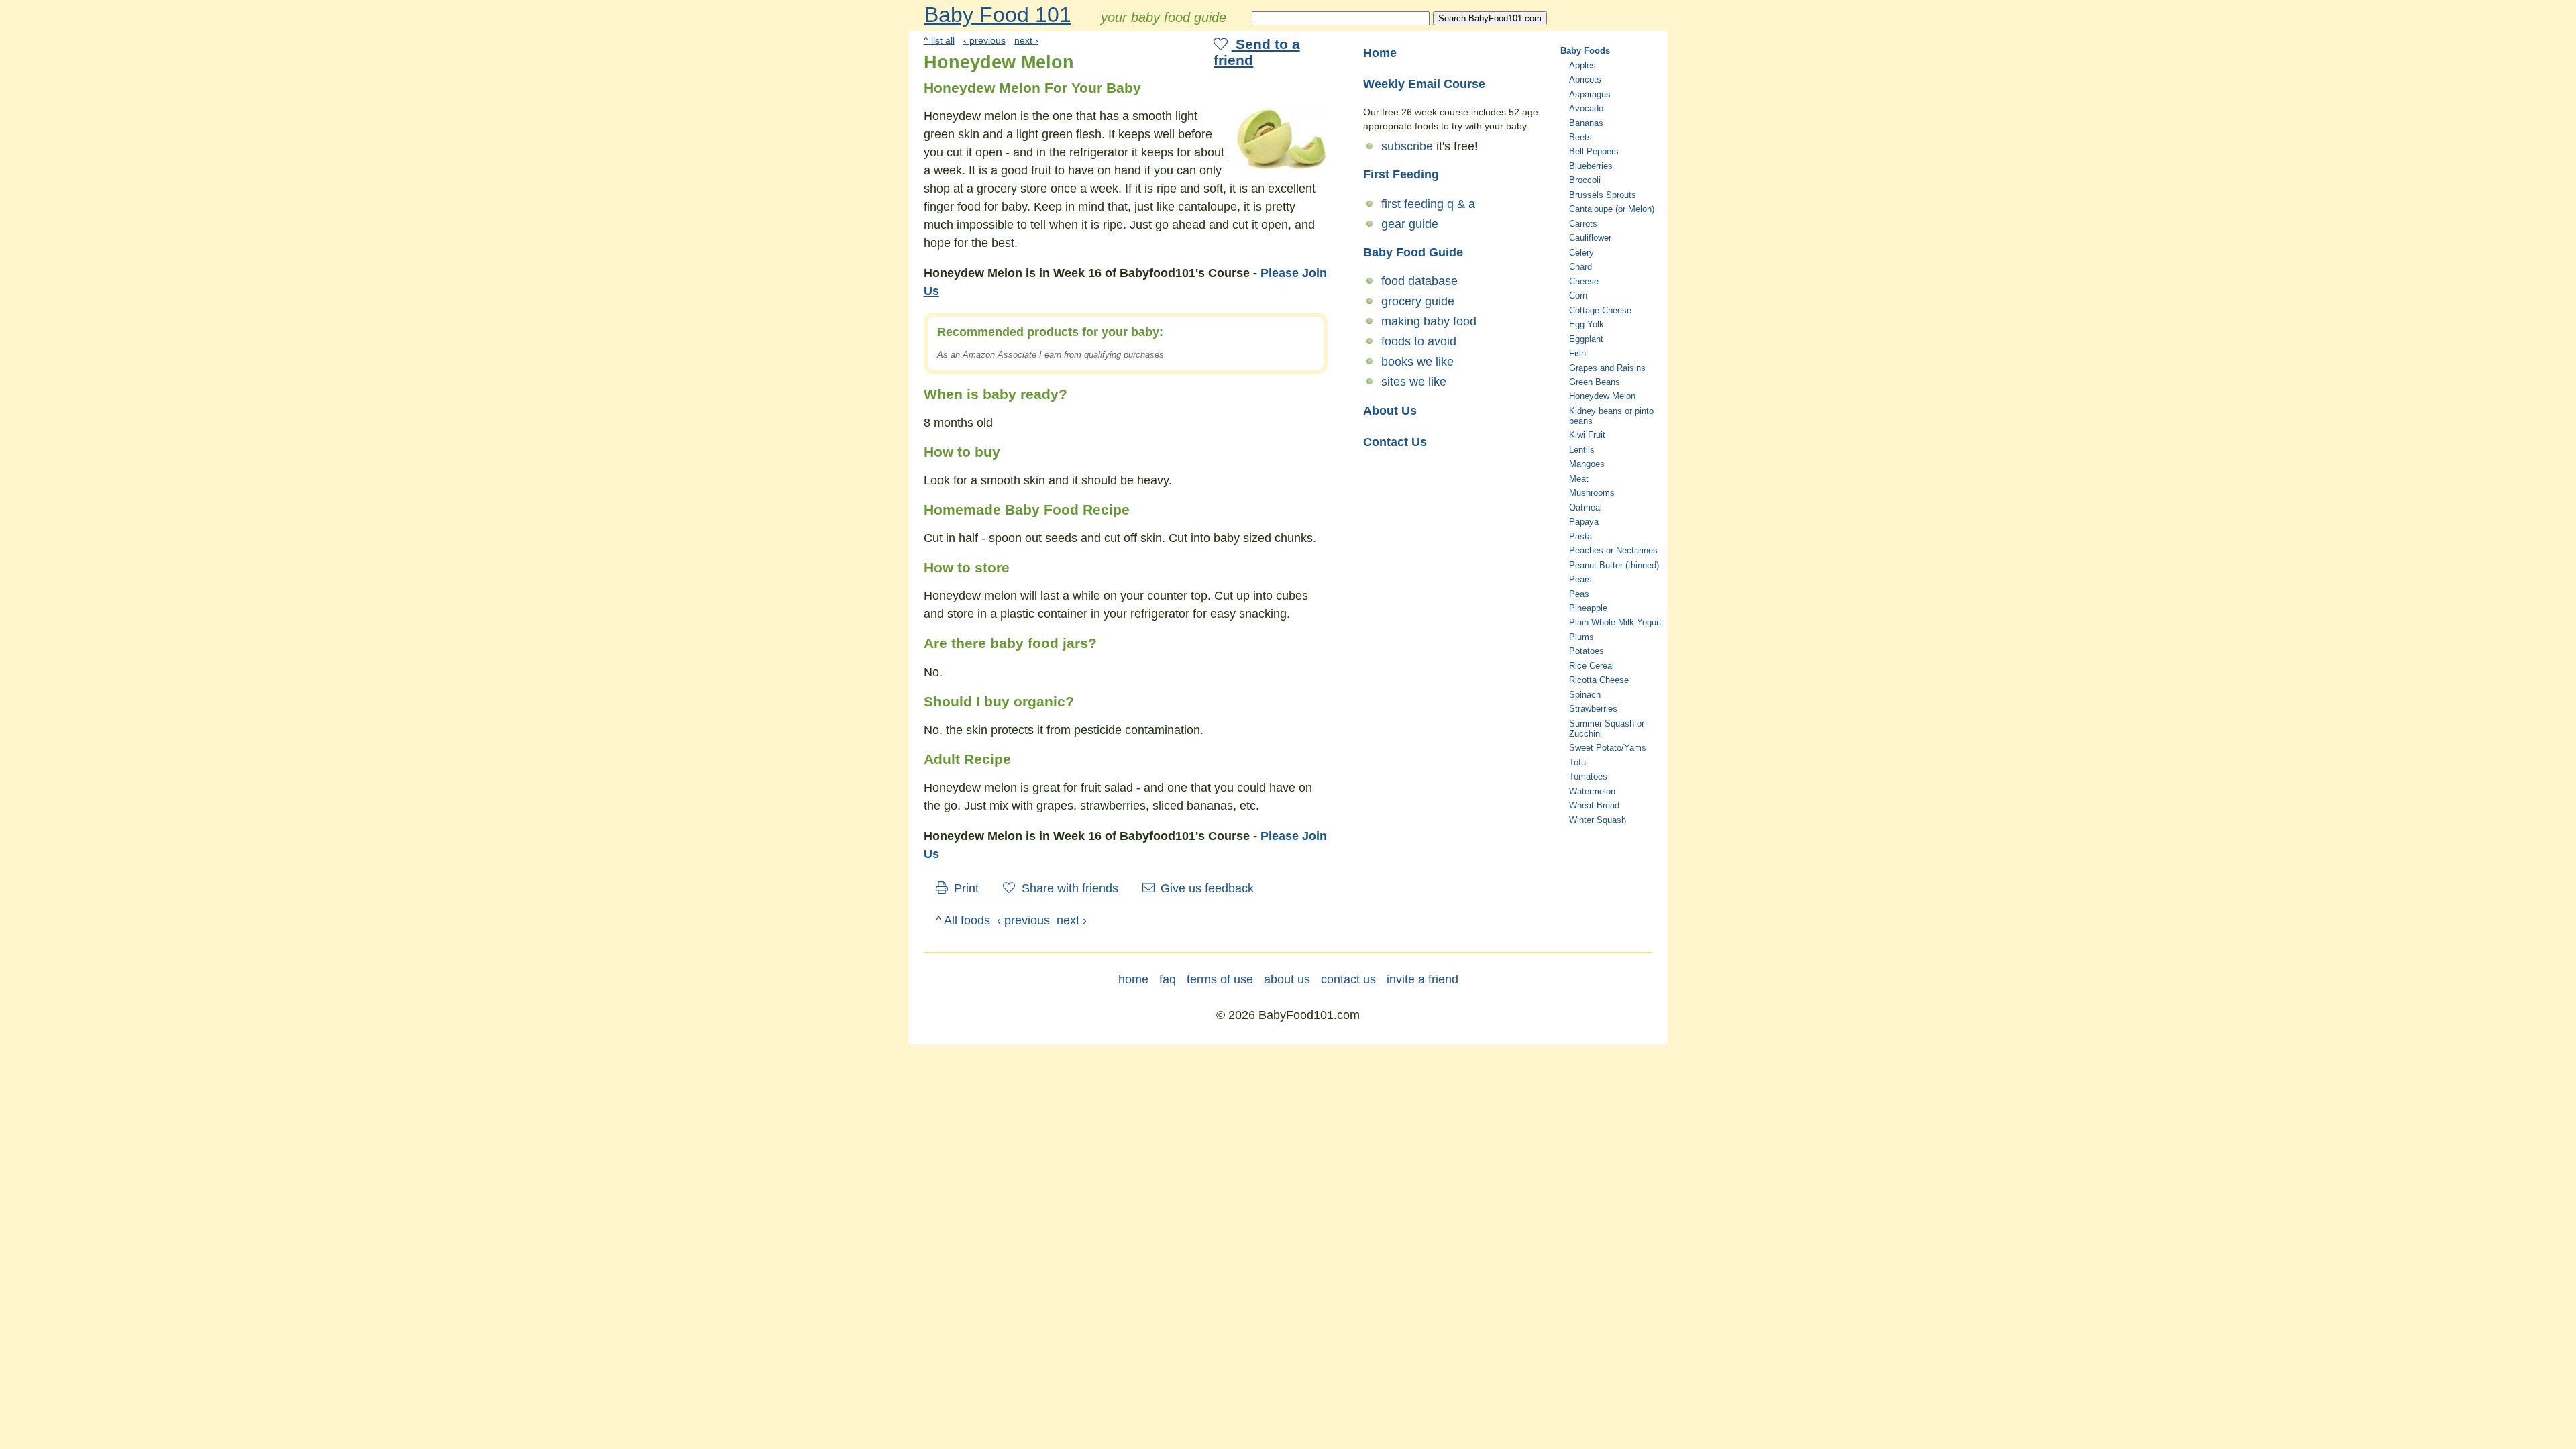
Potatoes (1587, 651)
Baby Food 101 (998, 15)
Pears (1580, 579)
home (1133, 979)
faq (1168, 979)
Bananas (1586, 123)
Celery (1581, 253)
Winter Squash (1598, 820)
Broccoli (1585, 180)
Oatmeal (1586, 507)
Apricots (1585, 79)
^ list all (939, 40)
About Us (1390, 411)
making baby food (1429, 321)
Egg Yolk (1587, 324)
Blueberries (1591, 166)
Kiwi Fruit (1587, 435)
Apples (1582, 65)
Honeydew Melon (1602, 396)
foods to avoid (1419, 341)
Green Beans (1595, 382)
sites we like (1414, 382)
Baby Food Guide (1413, 252)
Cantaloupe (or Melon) (1612, 209)
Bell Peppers (1594, 151)
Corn (1578, 296)
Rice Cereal (1592, 666)
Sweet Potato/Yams (1608, 748)
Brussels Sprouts (1603, 195)
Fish (1577, 353)
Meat (1579, 479)
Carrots (1583, 224)
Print (965, 888)
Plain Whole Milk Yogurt (1615, 622)
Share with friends (1068, 888)
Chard (1580, 267)
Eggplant (1586, 339)
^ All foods (963, 920)
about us (1287, 979)
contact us (1348, 979)
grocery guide (1418, 301)
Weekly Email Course (1424, 84)
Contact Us (1395, 442)
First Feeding (1401, 174)
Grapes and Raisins (1607, 368)
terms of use (1220, 979)
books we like (1417, 362)
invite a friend (1423, 979)
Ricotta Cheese (1599, 680)
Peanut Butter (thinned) (1614, 565)
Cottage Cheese (1600, 310)
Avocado (1586, 108)
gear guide (1410, 224)
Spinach (1585, 695)
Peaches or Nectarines (1613, 550)
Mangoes (1587, 464)
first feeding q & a (1428, 204)
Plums (1581, 637)
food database (1419, 281)
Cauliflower (1590, 238)
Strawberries (1593, 709)
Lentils (1582, 450)
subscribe (1407, 146)
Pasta (1580, 536)
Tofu (1577, 762)
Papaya (1584, 522)
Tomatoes (1588, 776)
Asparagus (1590, 94)
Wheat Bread (1594, 805)
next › (1026, 40)
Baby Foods (1585, 51)
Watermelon (1592, 791)
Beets (1580, 137)
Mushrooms (1592, 493)
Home (1380, 53)
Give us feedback (1205, 888)
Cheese (1584, 281)
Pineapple (1588, 608)
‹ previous (984, 40)
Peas (1579, 594)
